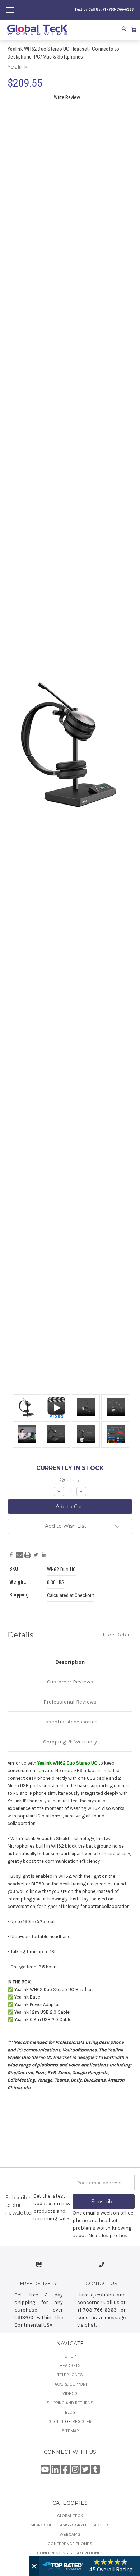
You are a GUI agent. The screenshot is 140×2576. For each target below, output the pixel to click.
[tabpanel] (25, 1408)
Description (70, 1662)
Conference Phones (70, 2544)
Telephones (70, 2375)
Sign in (56, 2421)
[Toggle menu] (10, 10)
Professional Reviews (70, 1702)
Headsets (70, 2365)
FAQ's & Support (70, 2384)
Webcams (70, 2534)
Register (82, 2421)
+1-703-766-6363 (97, 2310)
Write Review (67, 97)
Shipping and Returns (70, 2403)
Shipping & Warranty (70, 1742)
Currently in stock (70, 1468)
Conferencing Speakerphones (70, 2553)
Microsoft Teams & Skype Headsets (70, 2525)
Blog (70, 2412)
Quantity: (70, 1479)
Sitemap (70, 2431)
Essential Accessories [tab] (70, 1722)
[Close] (34, 2566)
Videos (70, 2393)
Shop (70, 2356)
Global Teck (70, 2516)
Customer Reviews (70, 1682)
